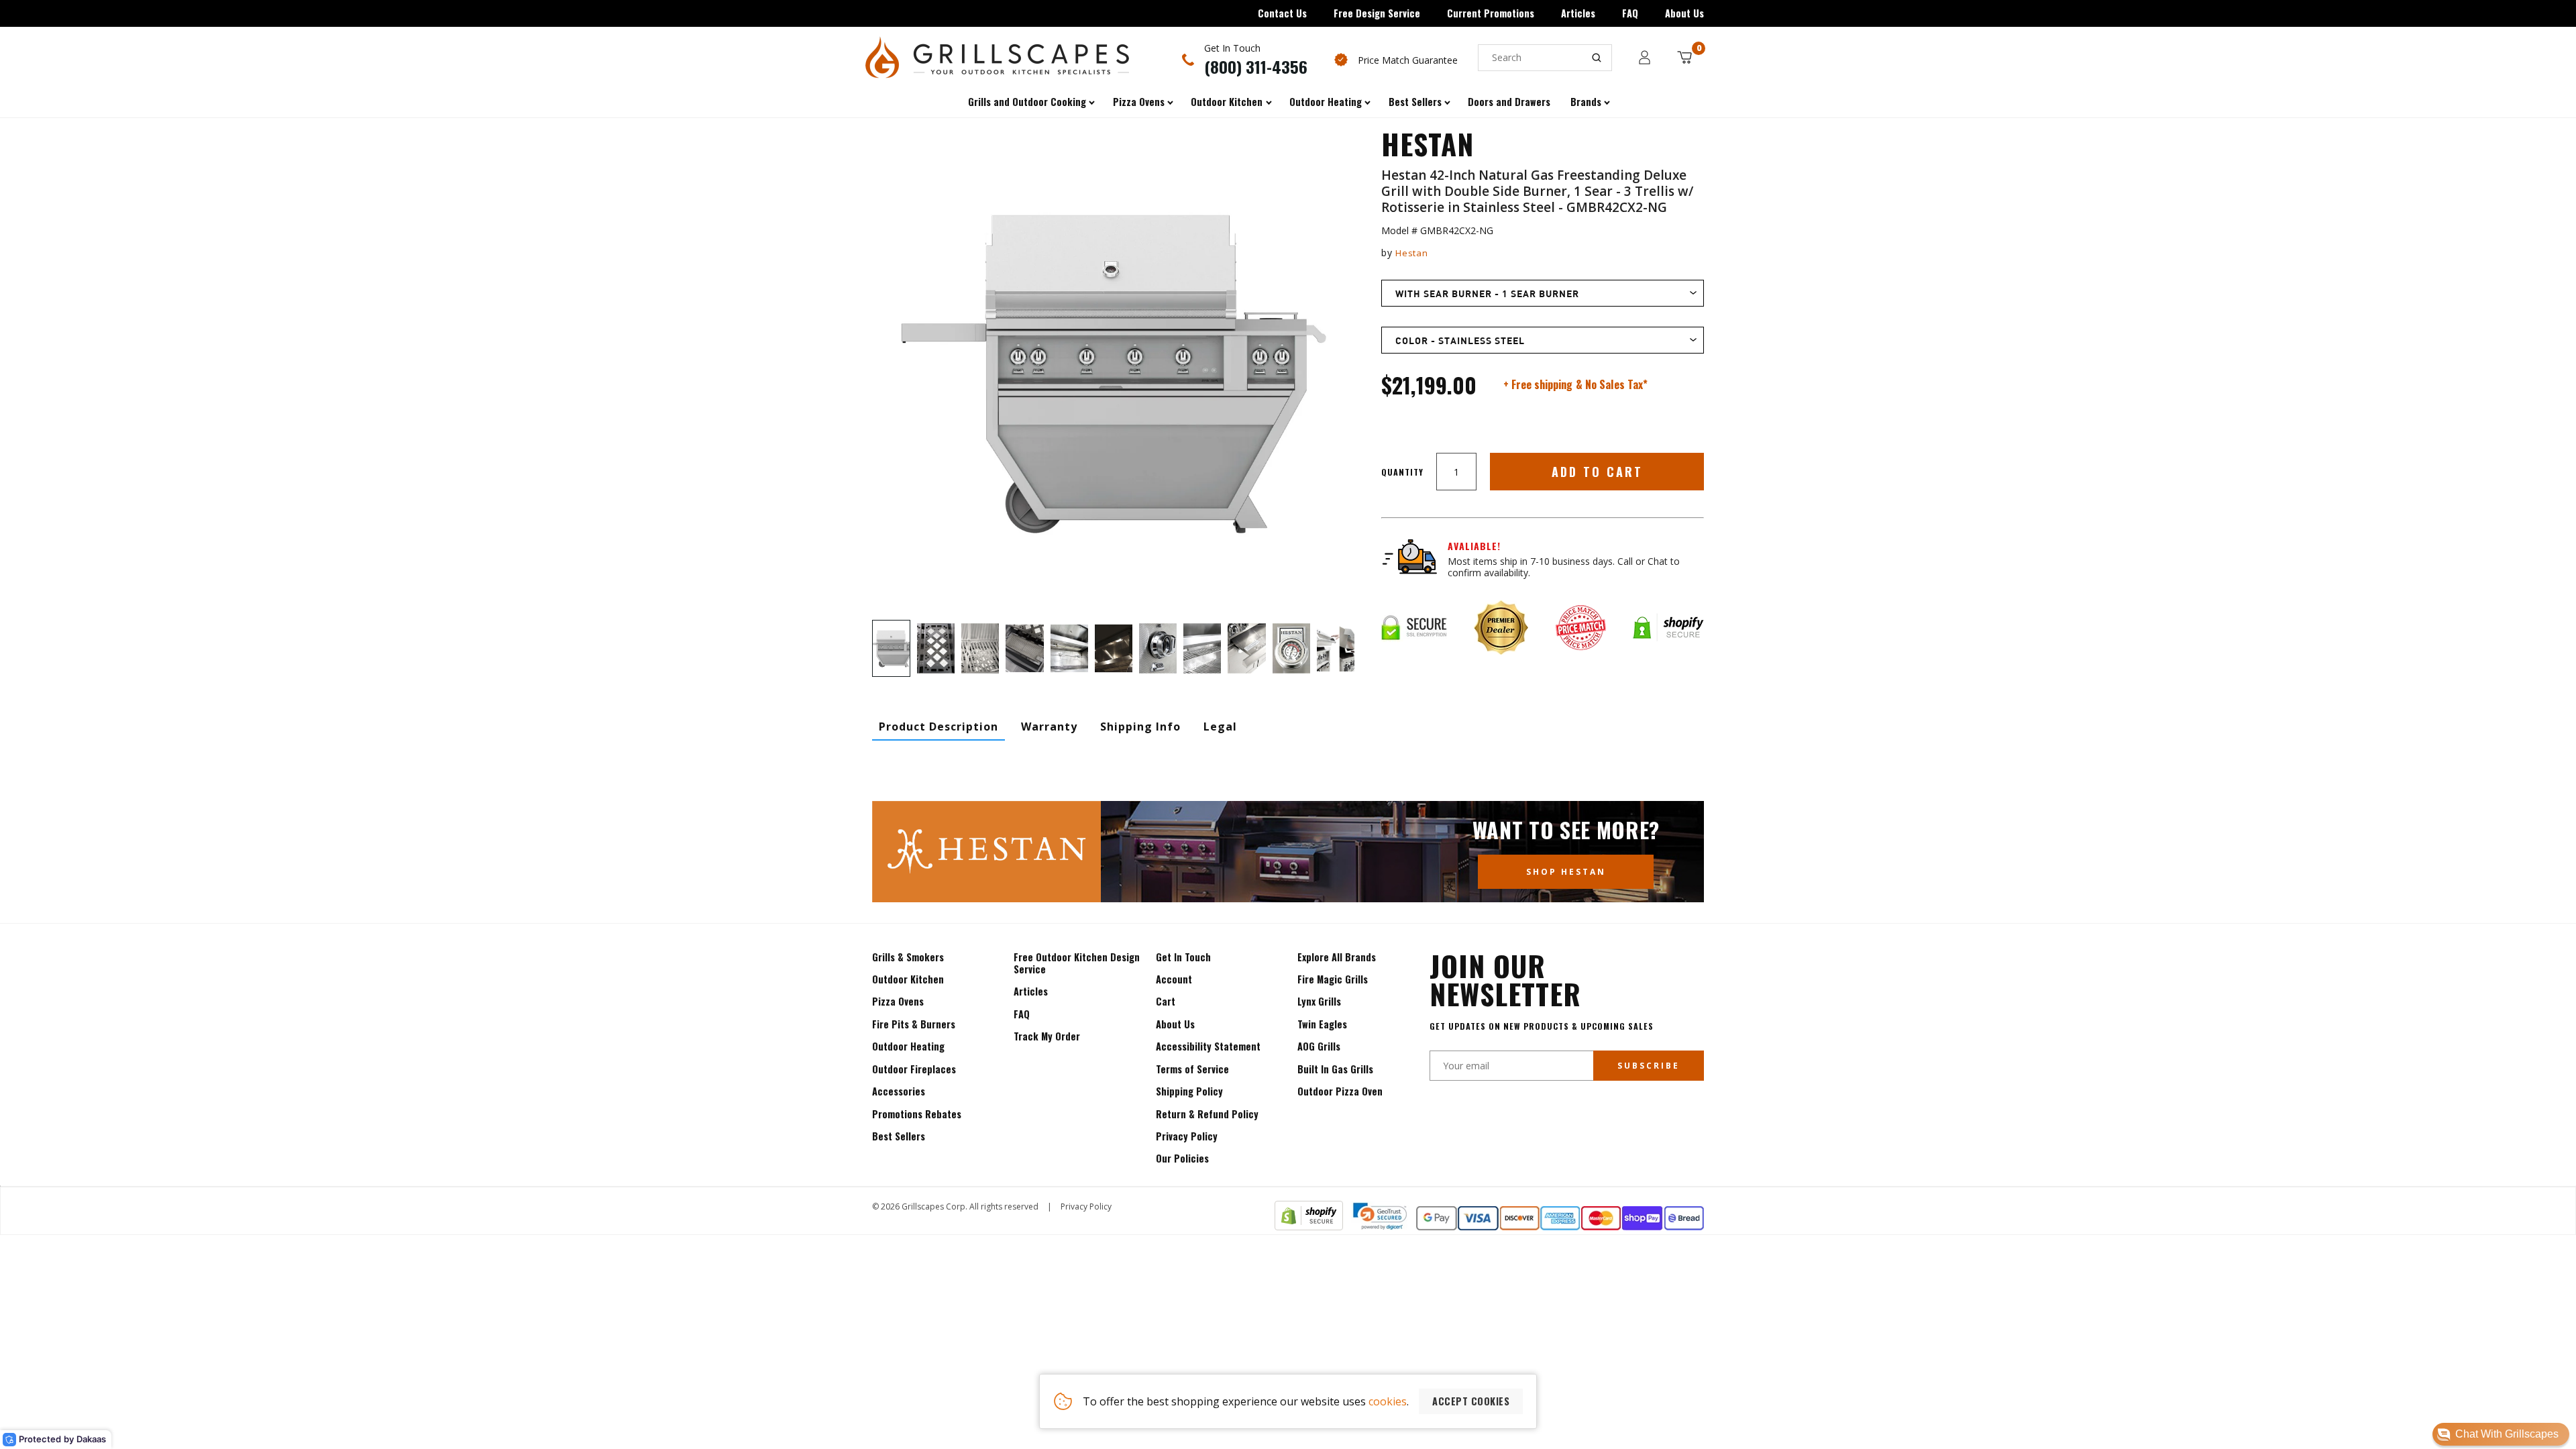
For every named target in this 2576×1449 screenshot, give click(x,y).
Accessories (899, 1091)
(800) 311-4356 (1256, 66)
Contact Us (1282, 13)
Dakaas (91, 1439)
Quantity (1402, 472)
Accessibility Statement (1208, 1046)
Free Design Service (1377, 13)
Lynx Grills (1319, 1001)
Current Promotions (1491, 13)
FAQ (1630, 13)
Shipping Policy (1189, 1091)
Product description (938, 727)
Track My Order (1047, 1036)
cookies (1388, 1401)
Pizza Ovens (898, 1001)
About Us (1684, 13)
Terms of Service (1192, 1069)
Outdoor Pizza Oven (1340, 1091)
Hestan (1411, 253)
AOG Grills (1319, 1046)
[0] (1684, 57)
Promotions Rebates (917, 1114)
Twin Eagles (1322, 1024)
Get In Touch (1183, 957)
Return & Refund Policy (1207, 1114)
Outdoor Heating (908, 1046)
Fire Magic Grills (1333, 979)
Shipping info (1140, 727)
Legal (1220, 727)
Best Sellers (899, 1136)
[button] (2501, 1434)
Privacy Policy (1187, 1136)
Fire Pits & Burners (914, 1024)
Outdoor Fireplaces (914, 1069)
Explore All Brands (1337, 957)
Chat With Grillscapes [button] (2507, 1434)
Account (1174, 979)
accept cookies (1471, 1401)
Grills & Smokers (908, 957)
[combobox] (1545, 58)
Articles (1578, 13)
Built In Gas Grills (1335, 1069)
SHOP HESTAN (1566, 872)
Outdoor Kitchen (908, 979)
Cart (1166, 1001)
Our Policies (1182, 1158)
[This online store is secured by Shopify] (1309, 1226)
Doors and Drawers (1509, 102)
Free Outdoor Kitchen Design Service (1077, 963)
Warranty (1049, 727)
